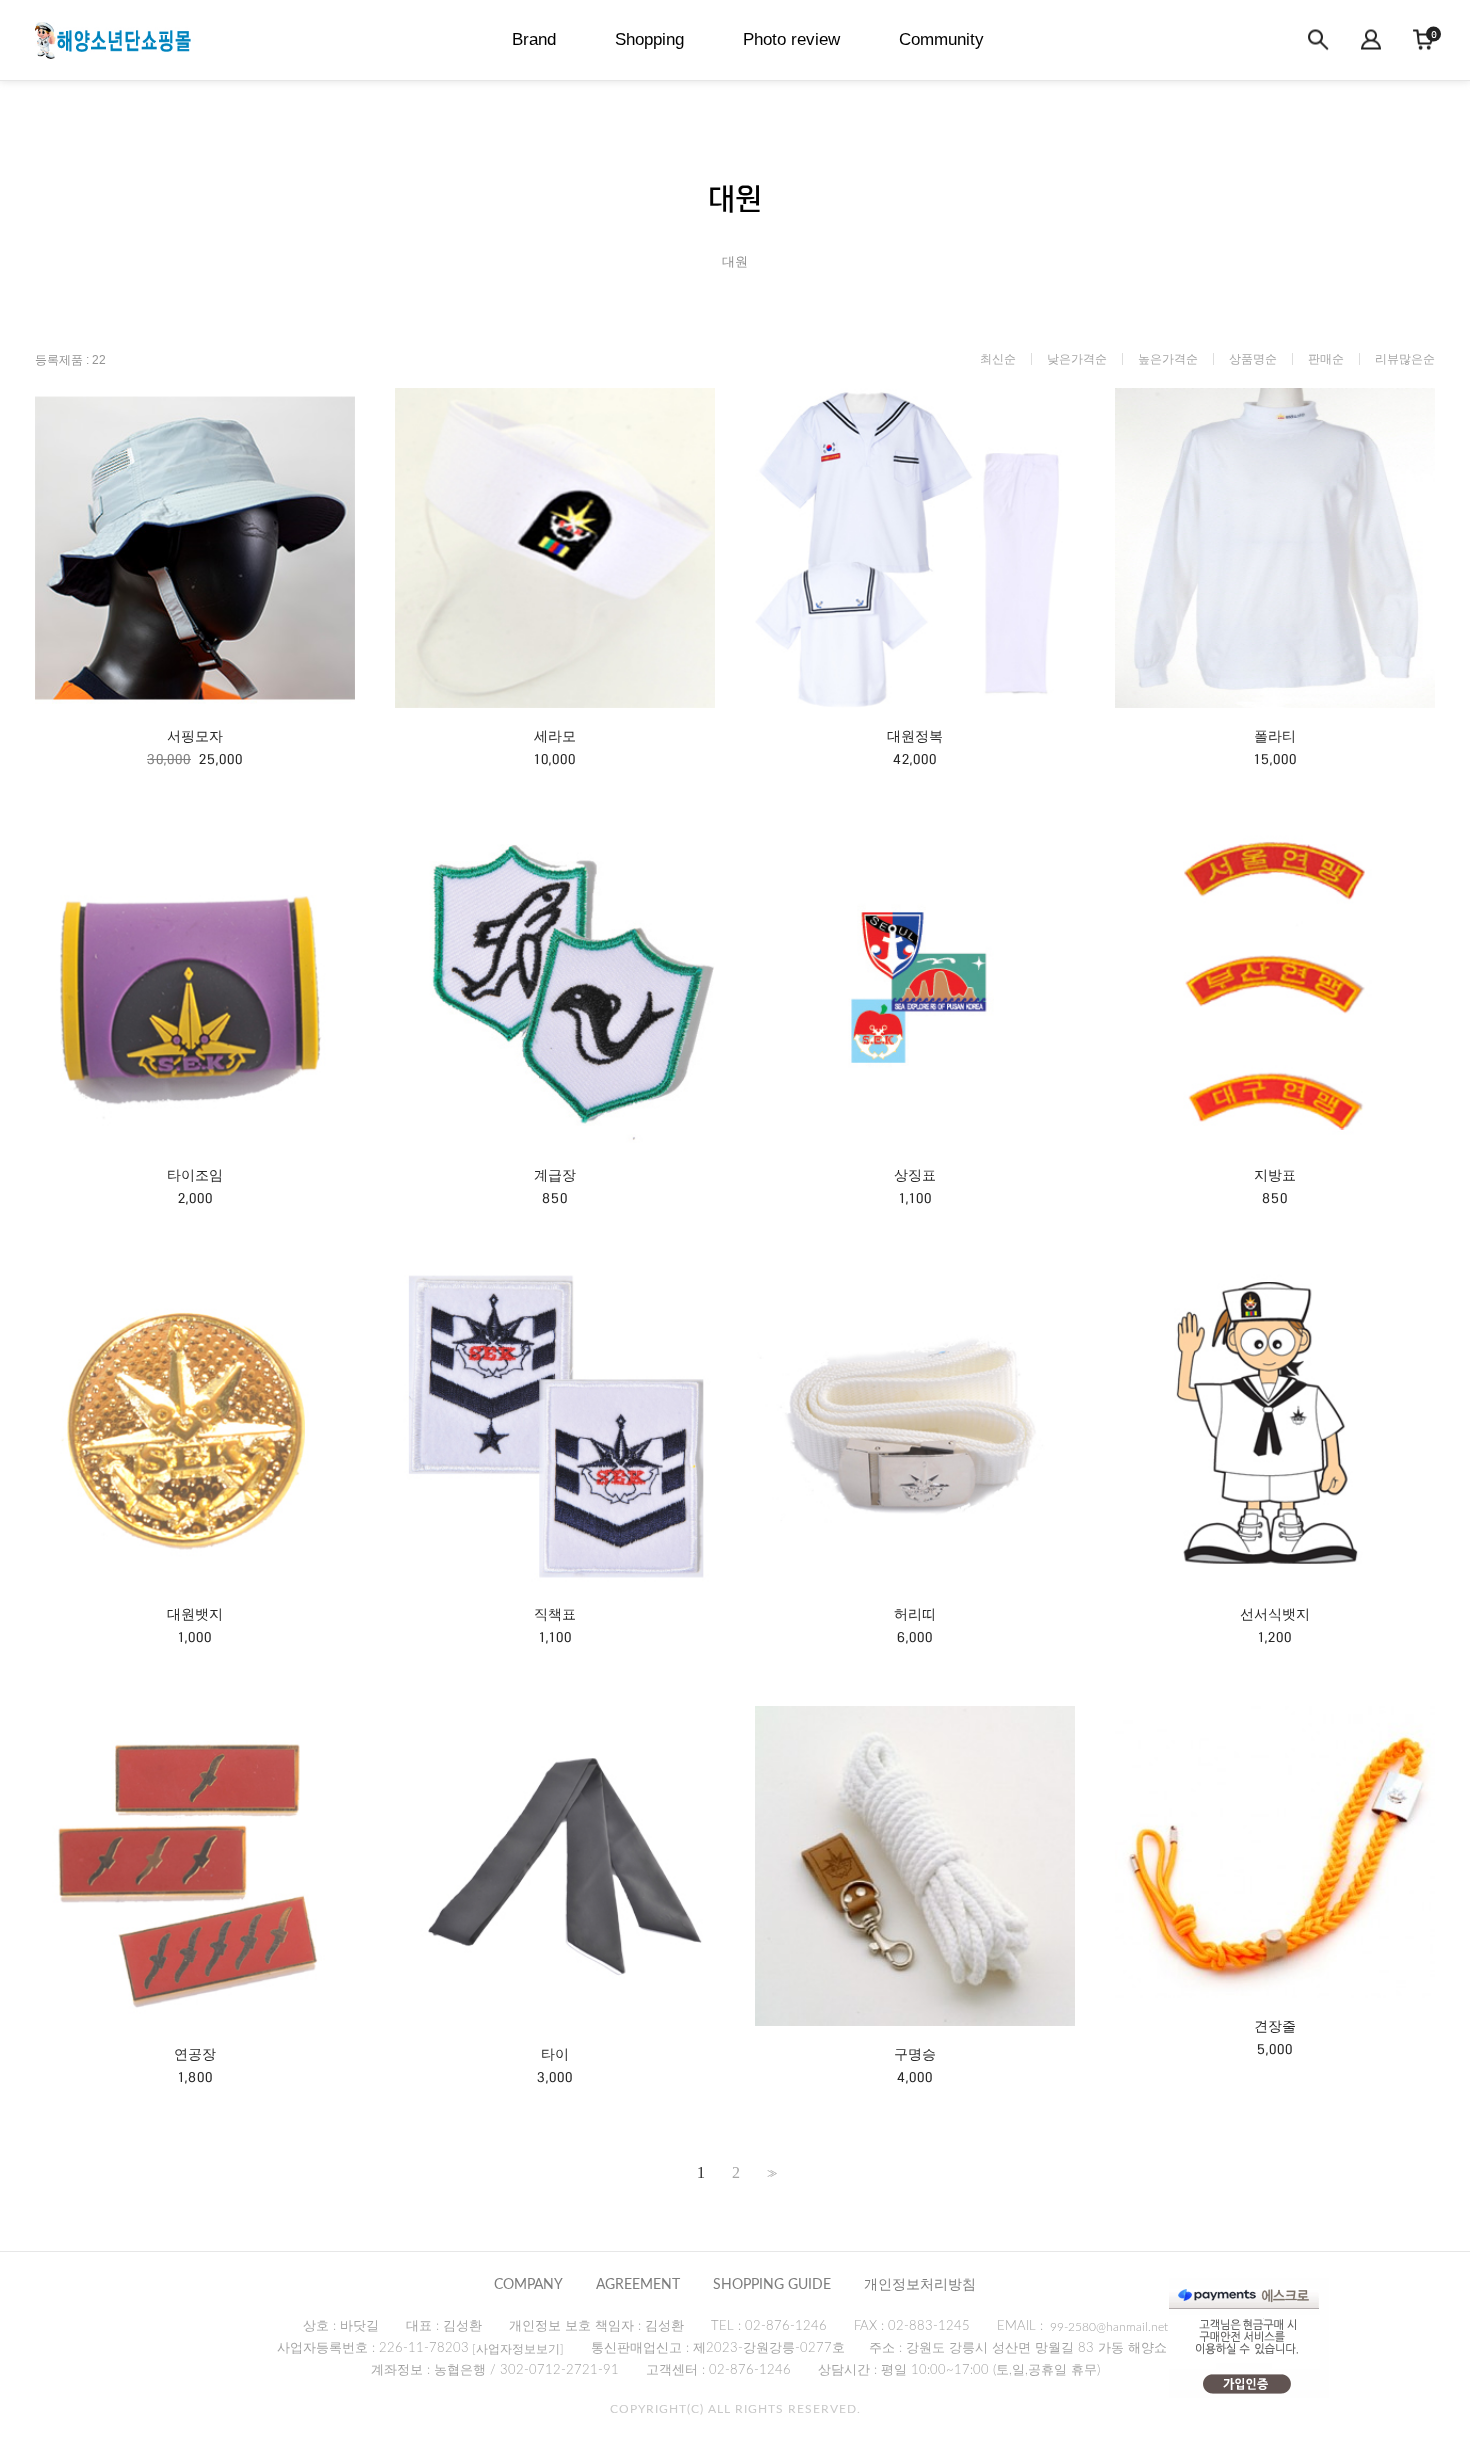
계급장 (555, 1175)
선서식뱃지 (1275, 1614)
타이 (555, 2054)
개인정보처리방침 (920, 2285)
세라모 (555, 736)
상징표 (915, 1175)
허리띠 (915, 1614)
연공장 (195, 2054)
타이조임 (195, 1175)
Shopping (649, 39)
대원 (735, 261)
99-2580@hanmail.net (1109, 2327)
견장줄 (1275, 2026)
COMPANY (528, 2285)
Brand (534, 39)
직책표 (555, 1614)
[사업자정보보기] (518, 2349)
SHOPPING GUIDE (772, 2285)
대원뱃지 (195, 1614)
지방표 (1275, 1175)
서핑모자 (195, 736)
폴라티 (1275, 736)
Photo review (791, 39)
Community (941, 39)
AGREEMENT (638, 2285)
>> (770, 2173)
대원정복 (915, 736)
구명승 (915, 2054)
